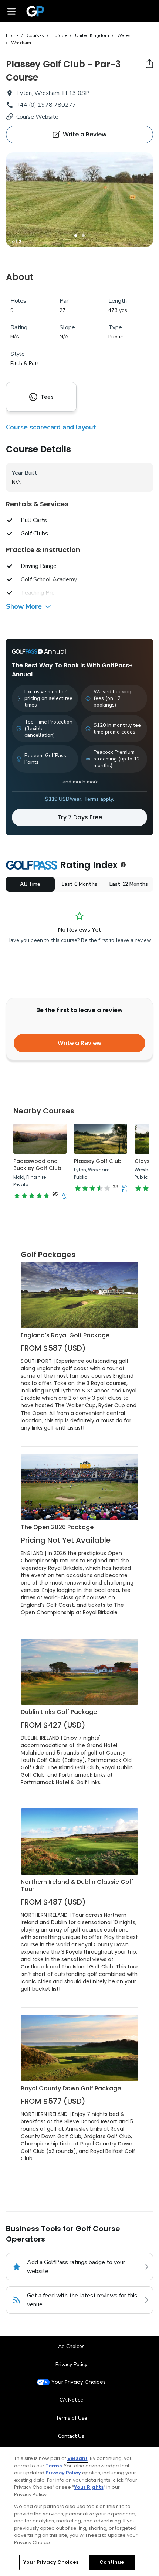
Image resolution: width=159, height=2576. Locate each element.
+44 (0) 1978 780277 (46, 105)
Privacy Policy (71, 2364)
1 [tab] (76, 236)
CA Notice (71, 2400)
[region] (79, 2512)
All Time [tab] (30, 884)
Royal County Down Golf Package (71, 2088)
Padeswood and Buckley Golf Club (37, 1165)
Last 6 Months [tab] (79, 884)
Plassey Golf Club (98, 1161)
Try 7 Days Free (80, 817)
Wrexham (21, 43)
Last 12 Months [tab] (129, 884)
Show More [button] (24, 606)
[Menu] (11, 11)
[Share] (149, 64)
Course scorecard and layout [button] (51, 427)
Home (12, 35)
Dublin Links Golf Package (59, 1712)
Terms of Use (71, 2418)
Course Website (37, 117)
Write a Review (79, 1043)
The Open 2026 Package (57, 1527)
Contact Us (71, 2436)
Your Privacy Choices (79, 2382)
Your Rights (89, 2487)
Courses (35, 35)
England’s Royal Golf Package (65, 1335)
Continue (112, 2562)
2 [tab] (83, 236)
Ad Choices (71, 2346)
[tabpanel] (79, 200)
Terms (54, 2466)
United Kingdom (92, 35)
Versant (77, 2458)
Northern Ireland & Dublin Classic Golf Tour (77, 1886)
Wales (124, 35)
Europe (60, 35)
